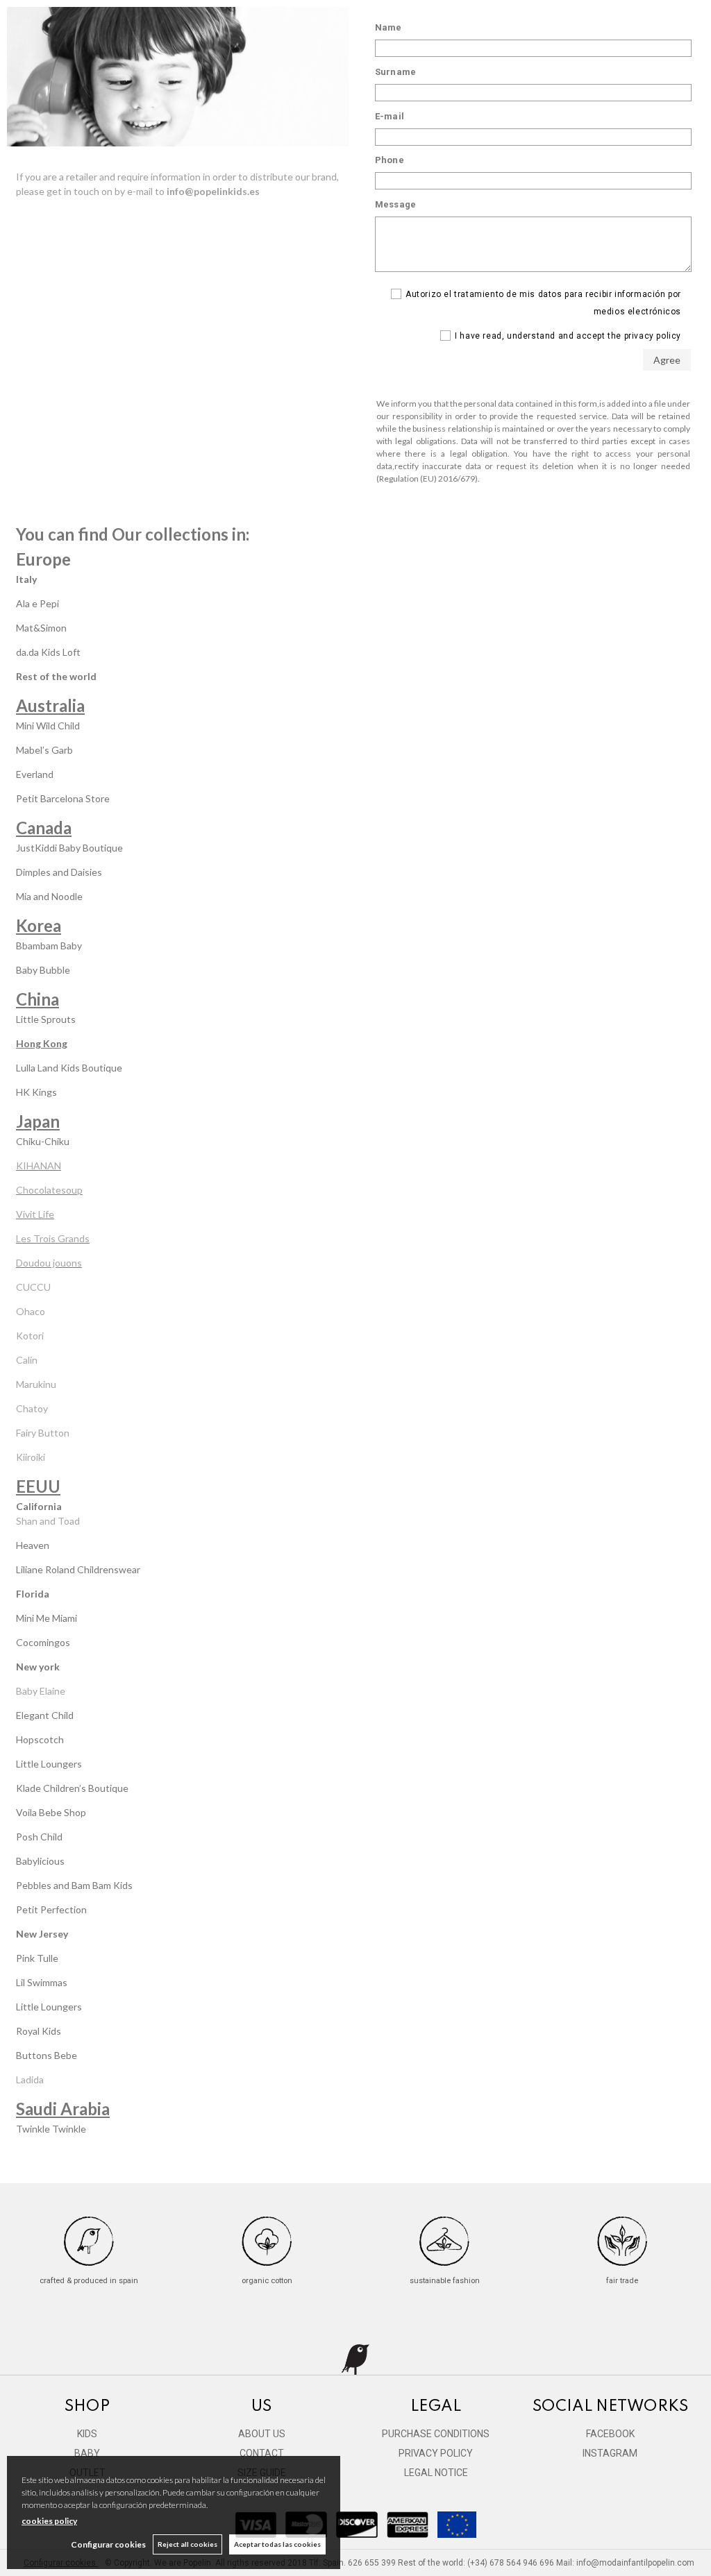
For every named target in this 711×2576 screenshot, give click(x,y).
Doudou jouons (49, 1263)
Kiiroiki (31, 1457)
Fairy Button (43, 1433)
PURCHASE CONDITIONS (436, 2434)
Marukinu (36, 1384)
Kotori (30, 1336)
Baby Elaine (42, 1691)
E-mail (390, 116)
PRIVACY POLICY (436, 2453)
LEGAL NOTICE (436, 2473)
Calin (27, 1360)
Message (395, 204)
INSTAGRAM (610, 2453)
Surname (395, 72)
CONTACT (262, 2453)
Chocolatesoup (49, 1190)
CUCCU (33, 1287)
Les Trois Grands (53, 1238)
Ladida (30, 2079)
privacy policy (653, 336)
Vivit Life (35, 1214)
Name (388, 27)
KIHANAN (39, 1166)
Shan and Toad (48, 1521)
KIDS (87, 2434)
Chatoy (32, 1408)
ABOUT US (262, 2434)
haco (35, 1311)
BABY (87, 2453)
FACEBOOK (610, 2434)
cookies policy (49, 2521)
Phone (390, 160)
